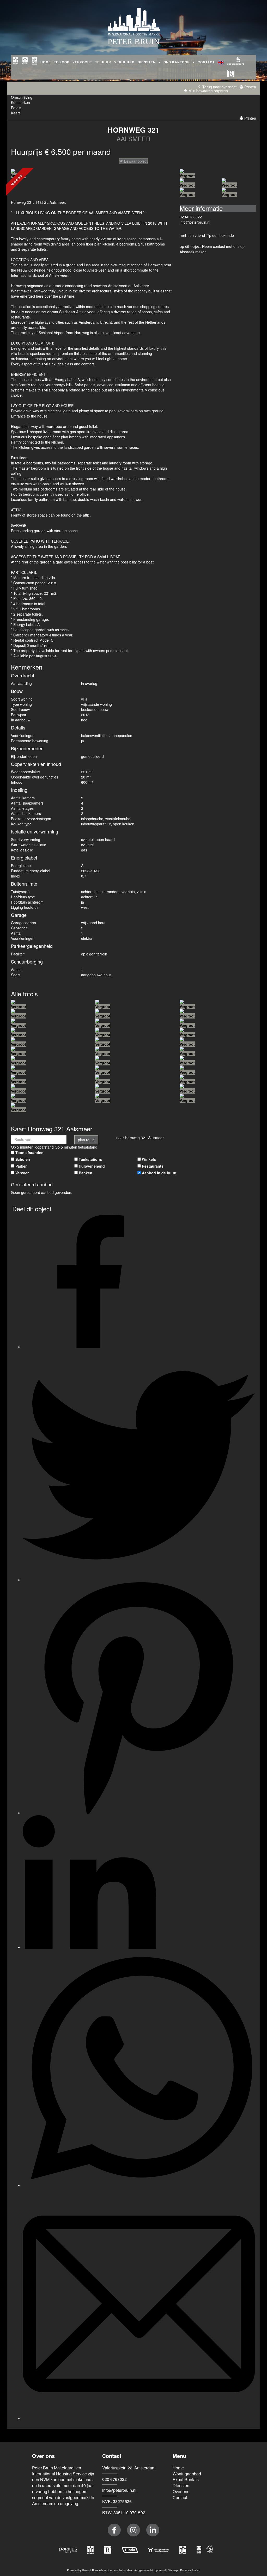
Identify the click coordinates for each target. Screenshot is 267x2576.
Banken (86, 1173)
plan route (86, 1140)
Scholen (23, 1159)
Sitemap (173, 2570)
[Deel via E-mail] (139, 2418)
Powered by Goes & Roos (83, 2570)
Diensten (181, 2485)
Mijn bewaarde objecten (208, 91)
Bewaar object (135, 161)
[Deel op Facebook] (89, 1347)
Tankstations (90, 1159)
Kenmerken (20, 102)
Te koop (62, 62)
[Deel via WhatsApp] (141, 2185)
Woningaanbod (187, 2474)
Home (46, 62)
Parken (22, 1166)
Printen (250, 87)
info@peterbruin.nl (195, 222)
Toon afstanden (29, 1152)
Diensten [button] (148, 62)
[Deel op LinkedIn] (89, 1947)
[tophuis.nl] (210, 2549)
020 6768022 (114, 2479)
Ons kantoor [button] (178, 62)
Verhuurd (124, 62)
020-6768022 (191, 217)
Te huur (103, 62)
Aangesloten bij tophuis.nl (150, 2570)
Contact (206, 62)
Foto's (16, 108)
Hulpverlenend (92, 1166)
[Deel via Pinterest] (139, 1813)
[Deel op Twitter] (139, 1580)
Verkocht (82, 62)
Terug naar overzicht (219, 87)
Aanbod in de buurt (159, 1173)
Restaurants (153, 1166)
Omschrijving (22, 97)
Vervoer (22, 1173)
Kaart (15, 113)
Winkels (149, 1159)
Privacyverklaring (190, 2570)
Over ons (181, 2491)
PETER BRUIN (134, 42)
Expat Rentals (186, 2479)
